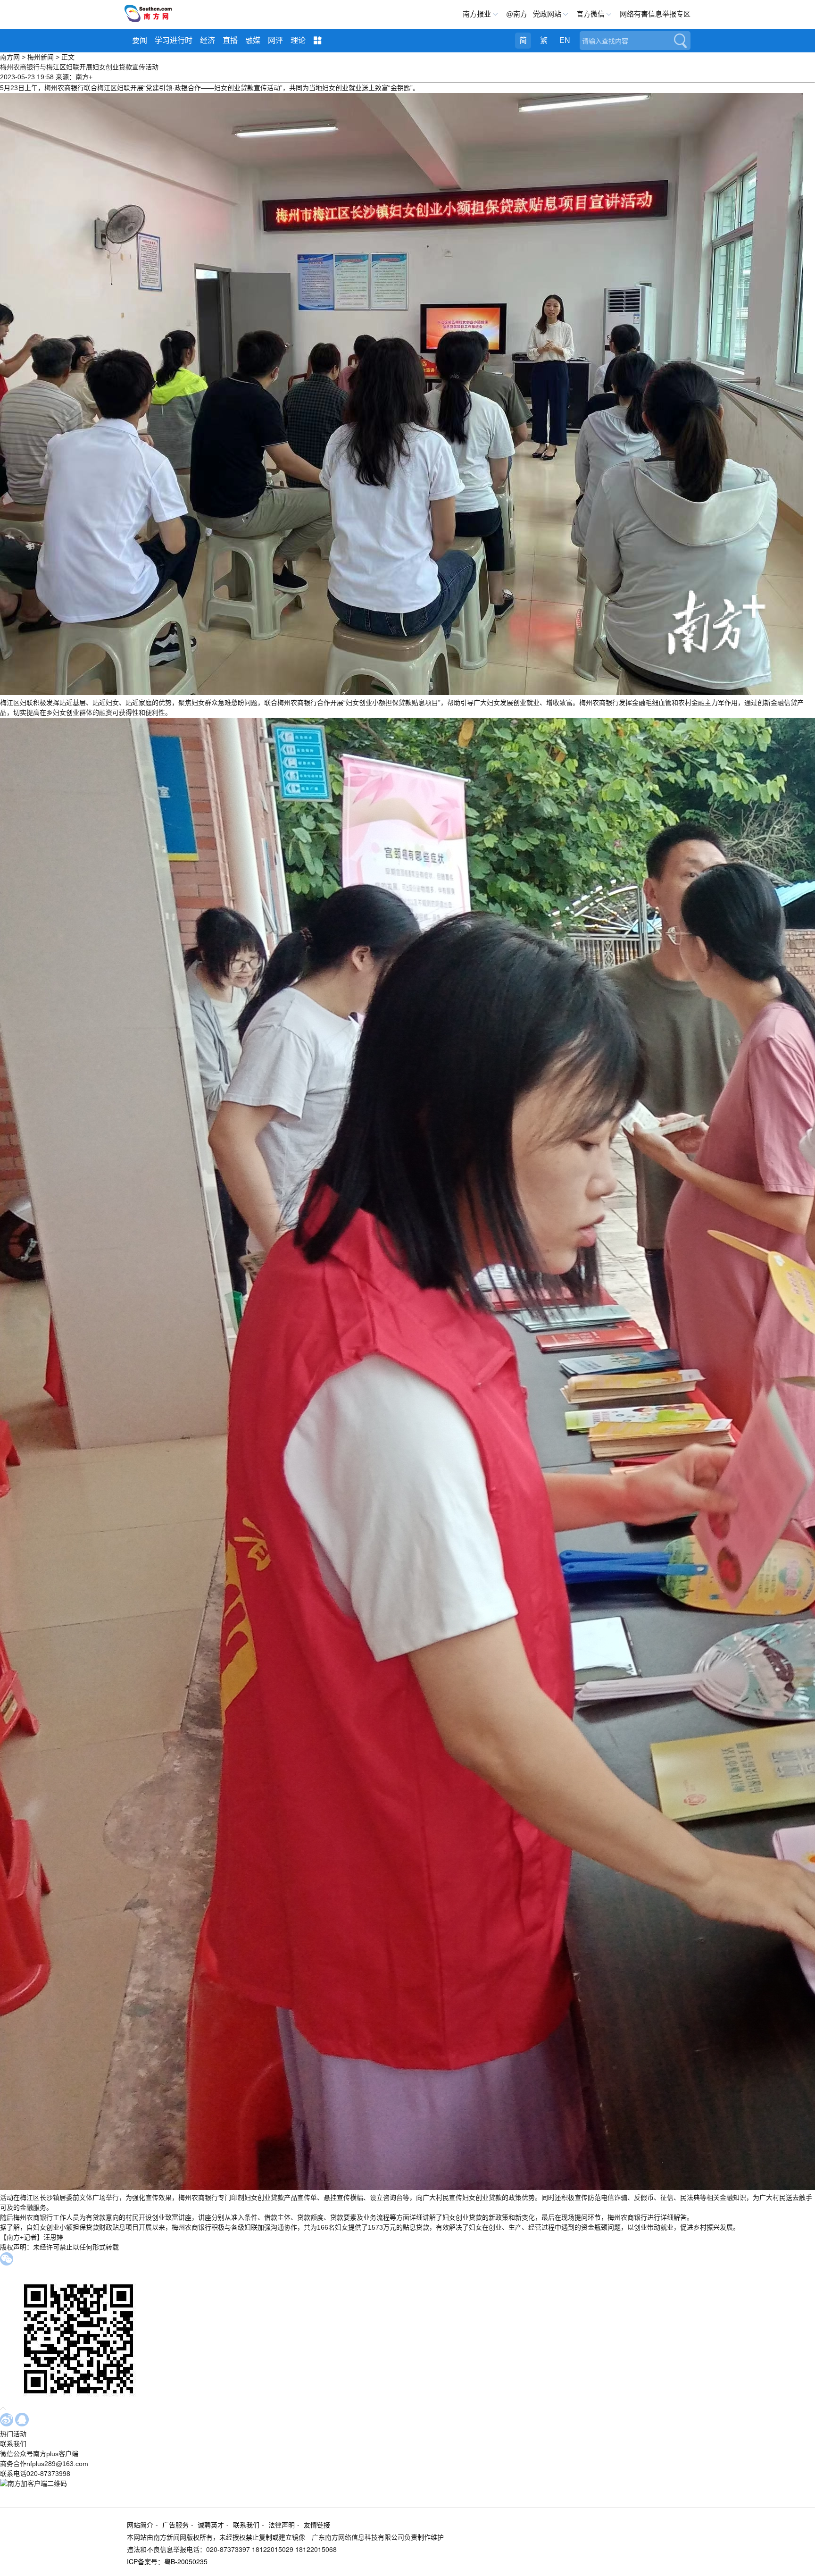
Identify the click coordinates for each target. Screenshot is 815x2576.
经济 (208, 40)
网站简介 (140, 2525)
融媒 (253, 40)
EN (565, 40)
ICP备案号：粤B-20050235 (167, 2561)
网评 (275, 40)
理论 (298, 40)
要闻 (140, 40)
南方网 (10, 57)
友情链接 (317, 2525)
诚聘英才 (211, 2525)
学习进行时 (174, 40)
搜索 (680, 41)
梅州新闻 (41, 57)
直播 (230, 40)
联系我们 (246, 2525)
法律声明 (282, 2525)
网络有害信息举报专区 (655, 14)
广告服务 (175, 2525)
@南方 (517, 14)
